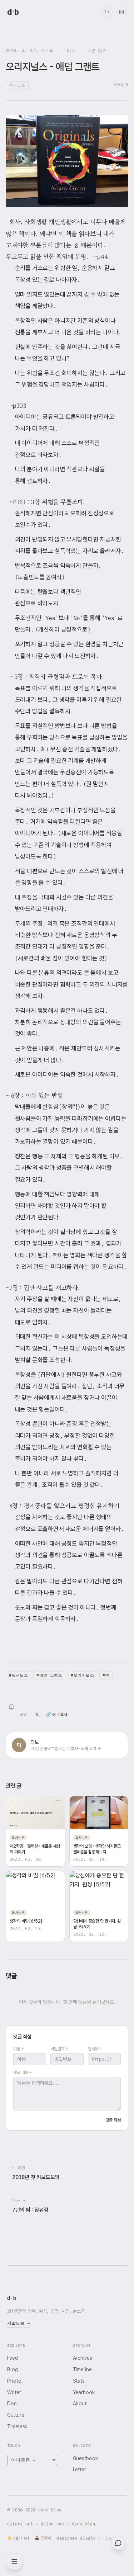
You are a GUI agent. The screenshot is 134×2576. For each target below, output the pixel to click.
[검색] (107, 12)
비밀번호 (59, 2049)
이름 (18, 2049)
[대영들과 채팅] (118, 2543)
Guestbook (85, 2458)
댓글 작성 (113, 2120)
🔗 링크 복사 (56, 1715)
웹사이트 (95, 2049)
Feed (13, 2358)
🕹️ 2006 (43, 2538)
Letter (80, 2469)
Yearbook (84, 2392)
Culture (16, 2415)
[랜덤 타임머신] (121, 12)
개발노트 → (18, 2323)
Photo (14, 2381)
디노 (71, 50)
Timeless (17, 2426)
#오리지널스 (82, 1675)
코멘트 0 (121, 84)
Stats (79, 2381)
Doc (12, 2404)
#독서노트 (18, 1675)
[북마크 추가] (11, 1707)
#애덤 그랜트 (49, 1675)
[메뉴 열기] (14, 2562)
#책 (106, 1675)
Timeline (82, 2369)
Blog (13, 2369)
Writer (14, 2392)
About (80, 2404)
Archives (83, 2358)
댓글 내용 (22, 2072)
